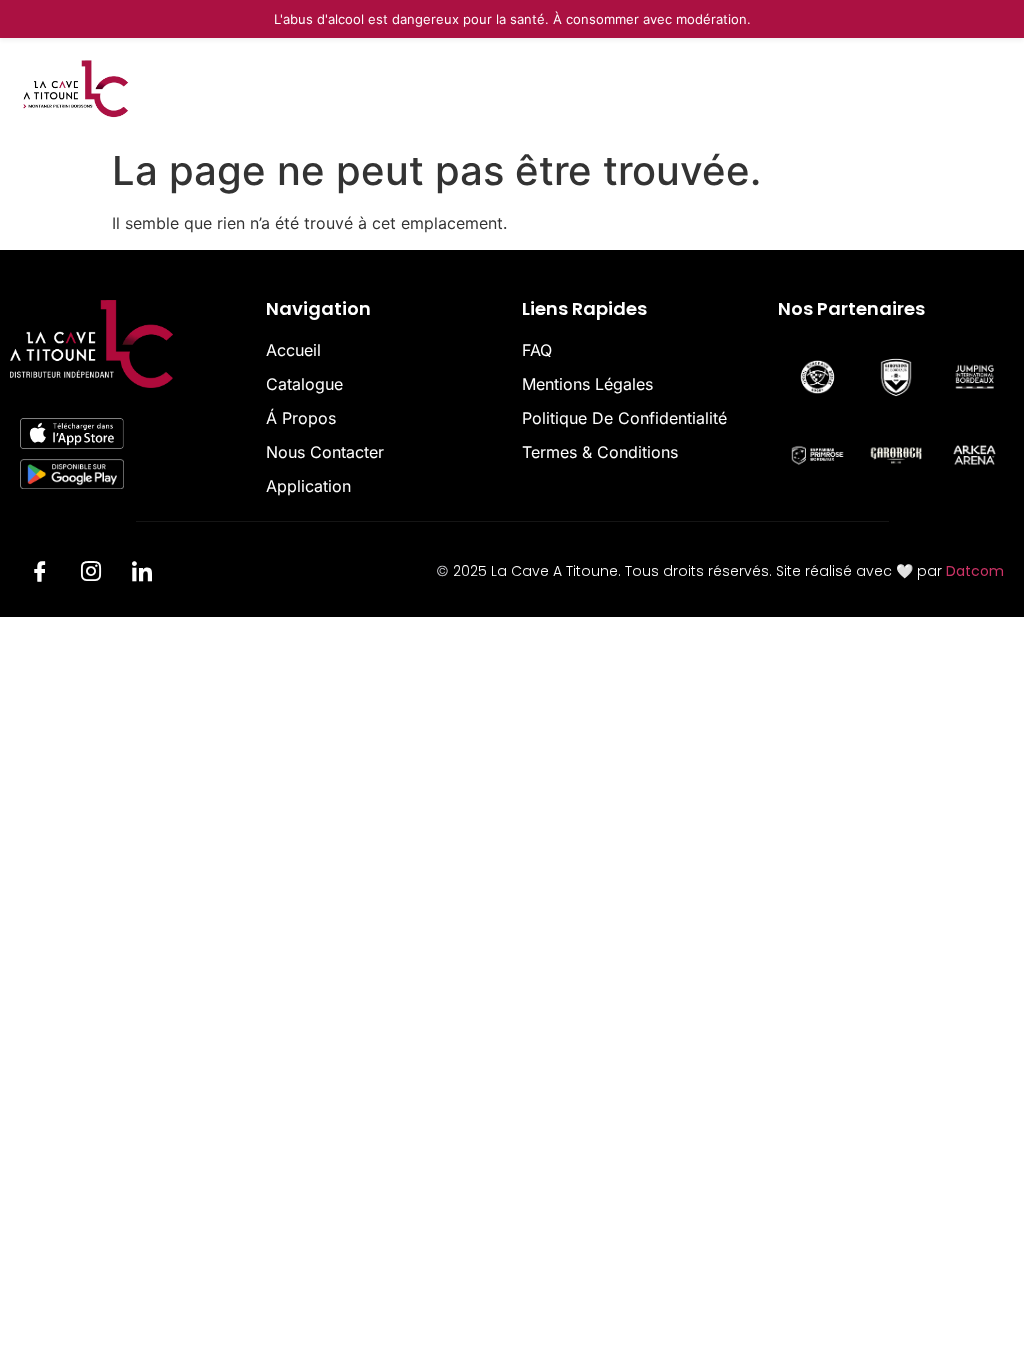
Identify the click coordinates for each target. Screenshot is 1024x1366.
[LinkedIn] (142, 574)
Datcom (975, 571)
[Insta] (91, 574)
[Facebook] (40, 574)
